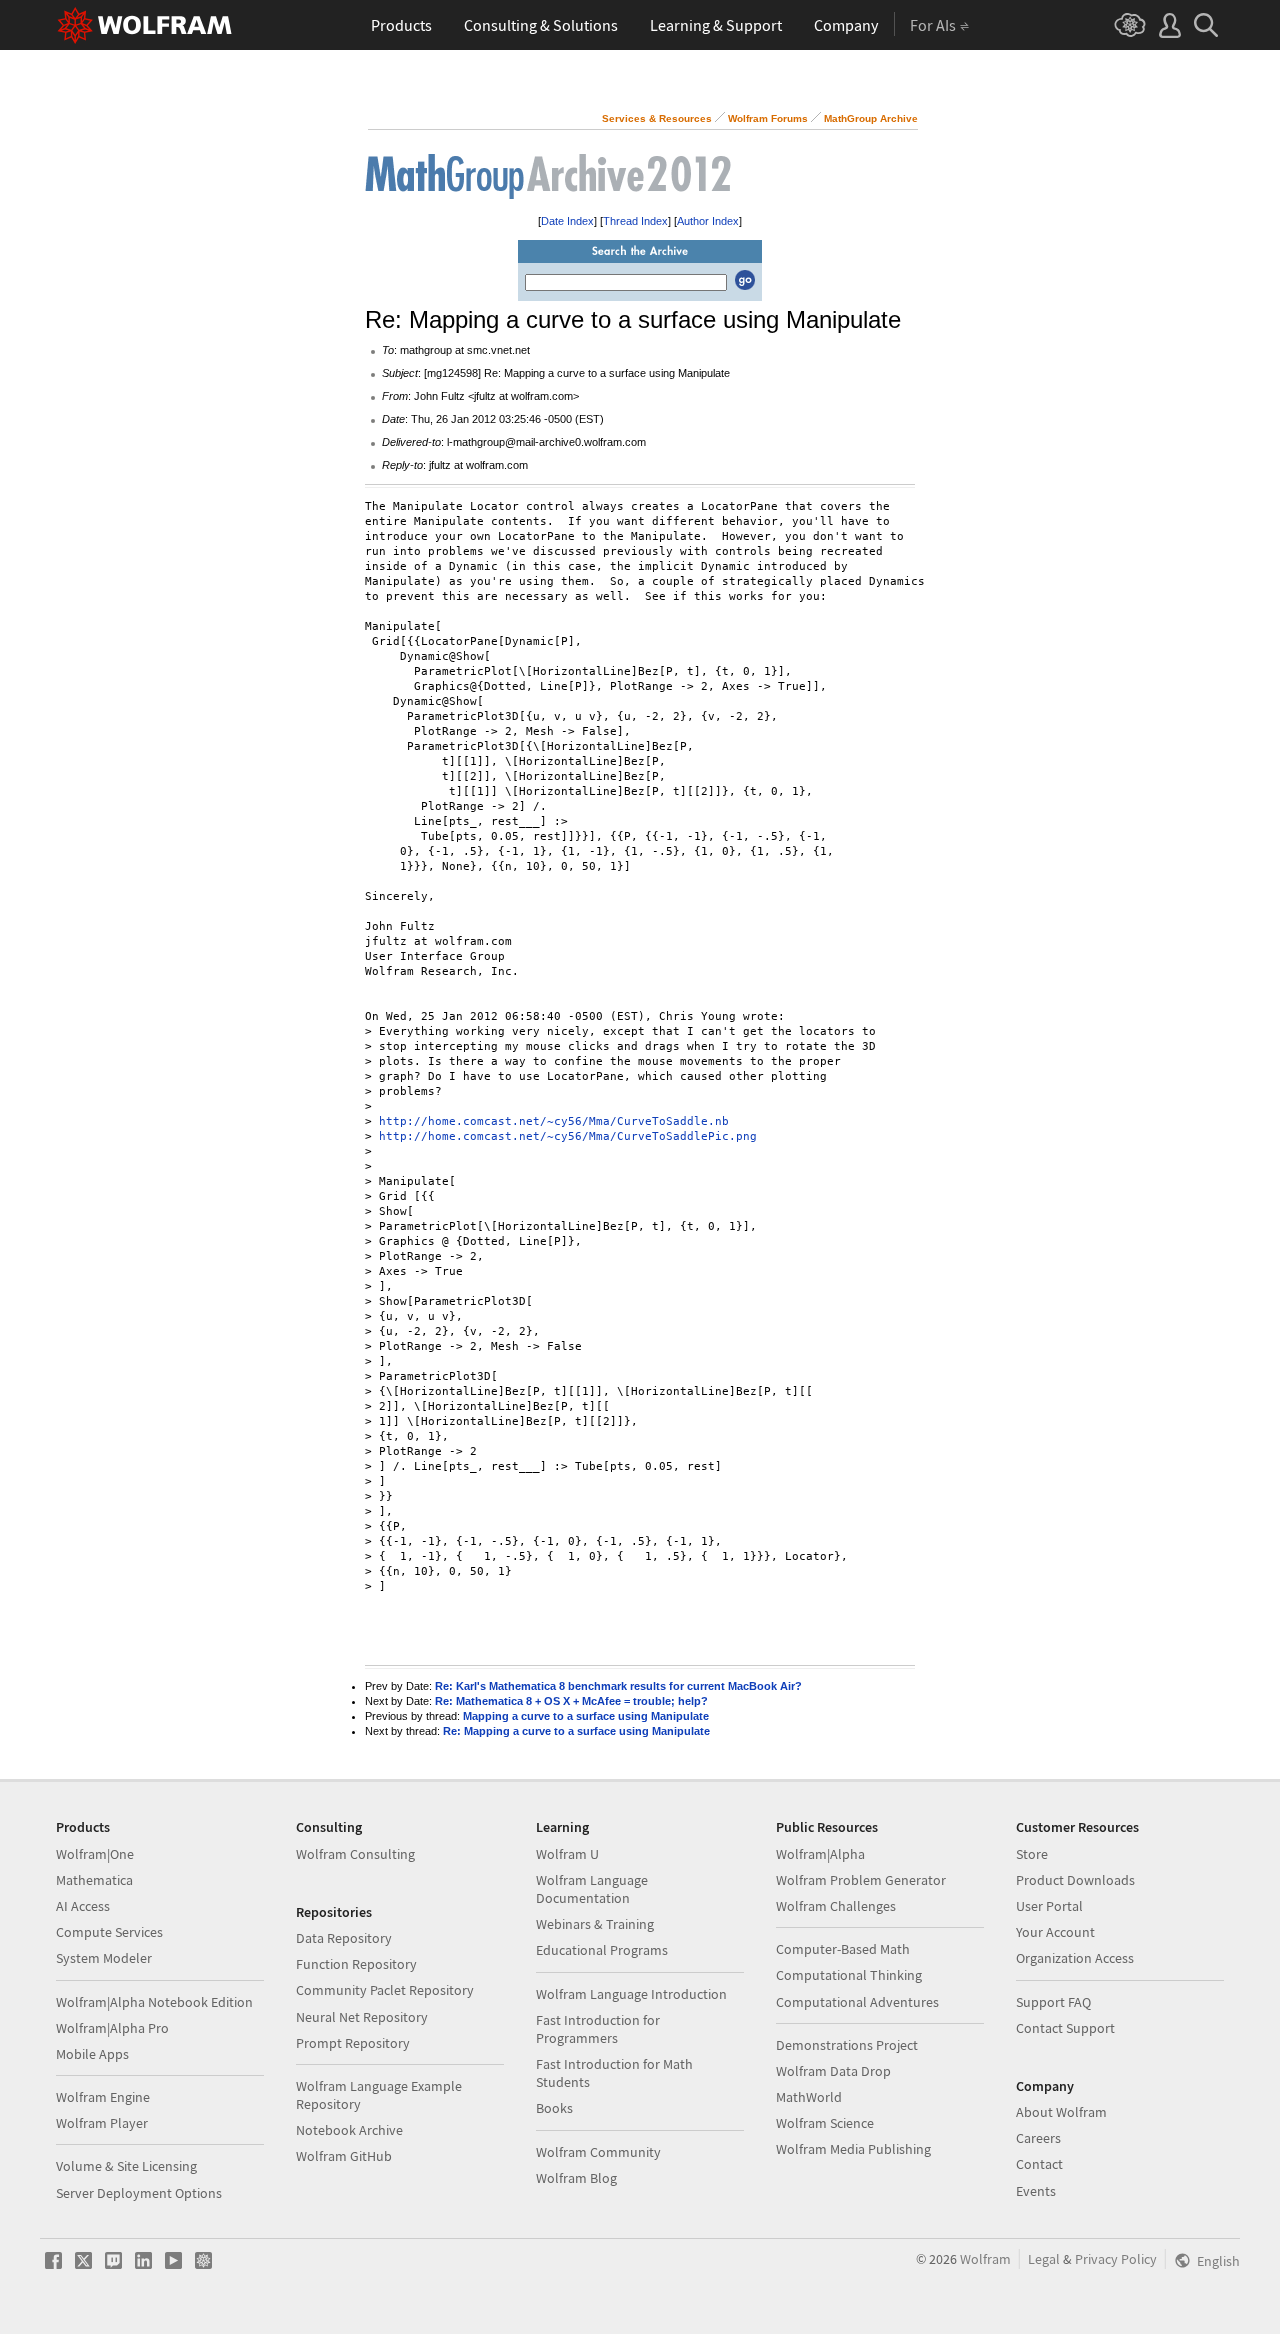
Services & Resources (657, 118)
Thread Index (635, 221)
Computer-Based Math (843, 1949)
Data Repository (344, 1938)
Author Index (708, 221)
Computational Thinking (849, 1975)
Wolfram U (567, 1854)
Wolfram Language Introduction (631, 1994)
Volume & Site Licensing (126, 2166)
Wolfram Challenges (836, 1906)
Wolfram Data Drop (833, 2071)
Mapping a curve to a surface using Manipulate (586, 1716)
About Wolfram (1061, 2112)
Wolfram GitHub (344, 2156)
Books (554, 2108)
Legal (1044, 2259)
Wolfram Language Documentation (592, 1889)
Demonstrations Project (847, 2045)
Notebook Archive (349, 2130)
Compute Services (109, 1932)
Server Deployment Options (139, 2193)
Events (1036, 2191)
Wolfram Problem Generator (861, 1880)
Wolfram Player (102, 2123)
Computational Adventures (857, 2002)
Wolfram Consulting (355, 1854)
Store (1032, 1854)
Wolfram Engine (103, 2097)
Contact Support (1065, 2028)
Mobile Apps (92, 2054)
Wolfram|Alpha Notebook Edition (154, 2002)
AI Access (83, 1906)
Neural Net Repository (362, 2017)
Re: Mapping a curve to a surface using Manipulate (576, 1731)
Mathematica (94, 1880)
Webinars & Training (595, 1924)
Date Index (567, 221)
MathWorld (809, 2097)
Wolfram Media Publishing (853, 2149)
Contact (1039, 2164)
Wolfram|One (95, 1854)
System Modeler (104, 1958)
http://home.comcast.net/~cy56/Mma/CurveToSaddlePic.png (568, 1136)
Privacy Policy (1116, 2259)
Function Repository (356, 1964)
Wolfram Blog (576, 2178)
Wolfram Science (825, 2123)
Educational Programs (602, 1950)
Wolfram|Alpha (820, 1854)
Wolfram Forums (768, 118)
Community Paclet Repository (385, 1990)
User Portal (1049, 1906)
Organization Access (1075, 1958)
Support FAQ (1053, 2002)
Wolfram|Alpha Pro (112, 2028)
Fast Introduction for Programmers (598, 2029)
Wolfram (985, 2259)
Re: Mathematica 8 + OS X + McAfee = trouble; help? (571, 1701)
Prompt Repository (353, 2043)
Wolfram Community (598, 2152)
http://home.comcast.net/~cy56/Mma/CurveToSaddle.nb (554, 1121)
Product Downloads (1075, 1880)
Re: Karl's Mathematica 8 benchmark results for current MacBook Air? (618, 1686)
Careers (1038, 2138)
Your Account (1055, 1932)
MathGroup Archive (871, 118)
